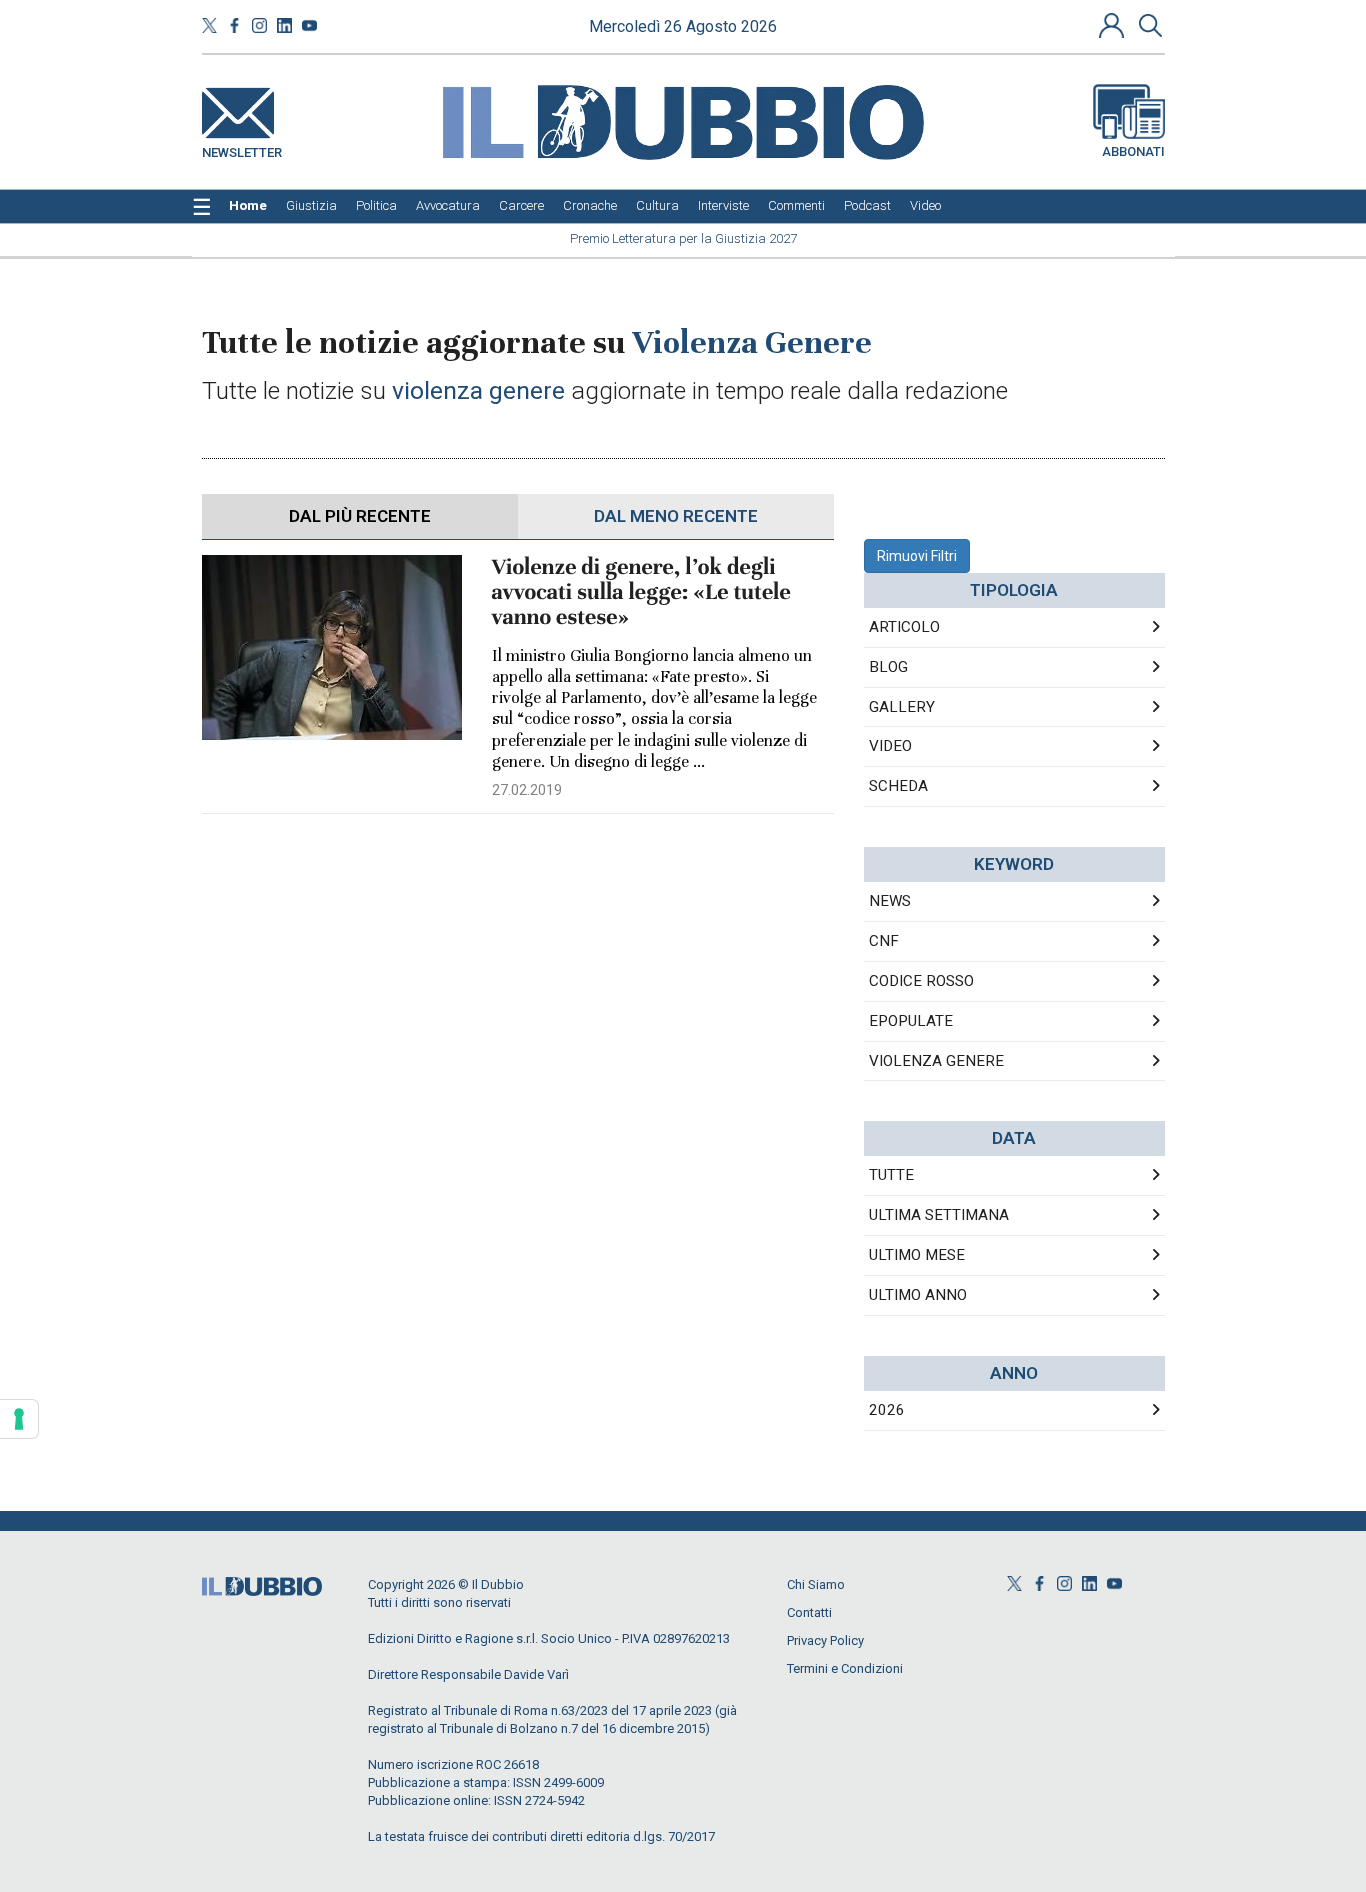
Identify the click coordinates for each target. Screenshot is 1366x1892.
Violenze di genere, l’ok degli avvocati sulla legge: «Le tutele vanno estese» (641, 592)
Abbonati (1133, 151)
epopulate (911, 1021)
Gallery (902, 707)
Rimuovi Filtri (917, 556)
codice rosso (921, 981)
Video (890, 746)
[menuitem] (248, 206)
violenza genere (936, 1061)
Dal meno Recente (676, 516)
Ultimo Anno (918, 1295)
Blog (888, 667)
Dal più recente (360, 516)
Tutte (891, 1175)
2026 (887, 1410)
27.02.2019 (527, 790)
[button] (1114, 25)
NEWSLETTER (242, 148)
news (890, 901)
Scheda (898, 786)
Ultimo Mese (917, 1255)
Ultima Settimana (939, 1215)
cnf (884, 941)
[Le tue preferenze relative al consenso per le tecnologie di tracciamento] (19, 1419)
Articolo (904, 627)
